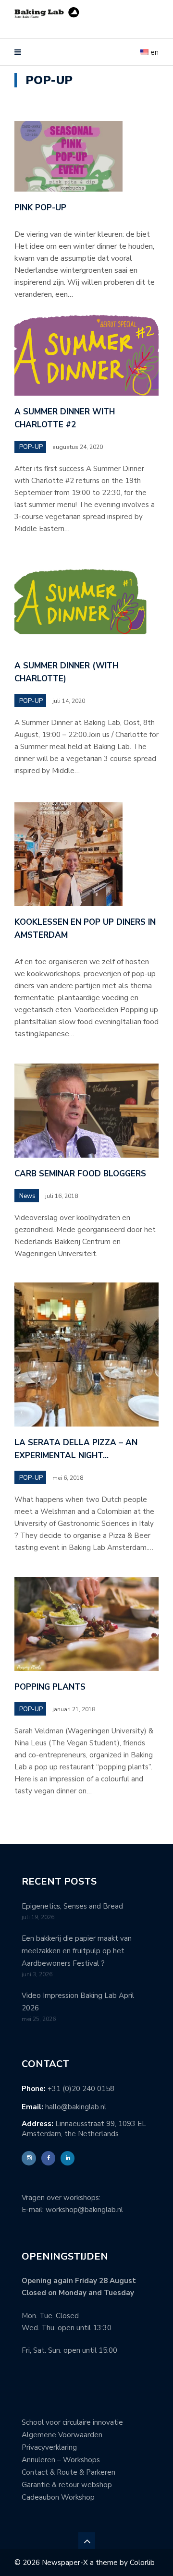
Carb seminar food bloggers (80, 1174)
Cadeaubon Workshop (58, 2497)
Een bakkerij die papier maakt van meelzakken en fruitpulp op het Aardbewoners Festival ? (77, 1951)
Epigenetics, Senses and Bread (72, 1906)
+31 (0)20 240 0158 (81, 2089)
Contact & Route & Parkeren (68, 2472)
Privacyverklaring (49, 2447)
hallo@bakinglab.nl (76, 2107)
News (27, 1196)
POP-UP (31, 447)
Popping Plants (50, 1687)
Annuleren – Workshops (61, 2460)
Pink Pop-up (40, 208)
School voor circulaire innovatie (72, 2422)
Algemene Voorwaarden (62, 2435)
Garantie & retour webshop (67, 2485)
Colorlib (142, 2563)
